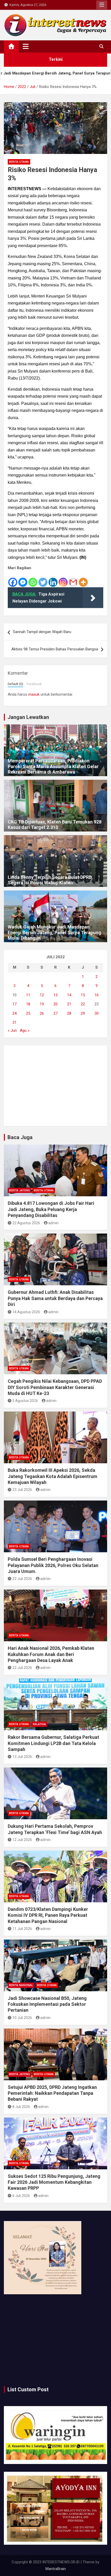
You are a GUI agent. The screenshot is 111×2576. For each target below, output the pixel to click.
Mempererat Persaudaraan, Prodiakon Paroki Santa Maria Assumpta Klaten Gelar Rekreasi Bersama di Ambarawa (53, 766)
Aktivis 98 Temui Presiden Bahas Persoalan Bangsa (55, 649)
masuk (34, 694)
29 (83, 1013)
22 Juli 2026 (22, 1579)
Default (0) (15, 684)
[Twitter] (43, 579)
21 (69, 1004)
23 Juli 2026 (22, 1490)
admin (53, 1223)
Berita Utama (19, 162)
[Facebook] (13, 579)
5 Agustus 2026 (25, 1401)
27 (55, 1013)
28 (69, 1013)
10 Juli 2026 (22, 2018)
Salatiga (39, 1724)
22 (83, 1004)
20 (55, 1004)
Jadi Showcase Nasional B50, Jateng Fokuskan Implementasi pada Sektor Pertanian (47, 2004)
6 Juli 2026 (21, 2196)
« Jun (12, 1030)
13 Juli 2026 (22, 1757)
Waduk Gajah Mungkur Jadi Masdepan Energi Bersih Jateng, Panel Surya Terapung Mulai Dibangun (54, 932)
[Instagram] (63, 579)
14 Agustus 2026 (26, 1312)
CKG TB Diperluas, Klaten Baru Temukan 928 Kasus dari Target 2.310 (55, 825)
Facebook (34, 684)
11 (28, 995)
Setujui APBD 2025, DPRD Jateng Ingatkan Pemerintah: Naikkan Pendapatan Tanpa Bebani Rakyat (52, 2093)
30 (97, 1013)
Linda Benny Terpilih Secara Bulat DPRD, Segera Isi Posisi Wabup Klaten (50, 880)
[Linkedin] (53, 579)
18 (28, 1004)
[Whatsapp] (33, 579)
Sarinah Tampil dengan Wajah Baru (42, 632)
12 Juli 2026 (22, 1840)
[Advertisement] (55, 1086)
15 (83, 995)
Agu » (25, 1030)
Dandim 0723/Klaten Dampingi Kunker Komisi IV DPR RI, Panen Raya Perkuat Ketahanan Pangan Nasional (48, 1915)
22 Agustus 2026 (26, 1223)
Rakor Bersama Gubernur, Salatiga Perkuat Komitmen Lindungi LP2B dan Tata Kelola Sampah (53, 1743)
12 (42, 995)
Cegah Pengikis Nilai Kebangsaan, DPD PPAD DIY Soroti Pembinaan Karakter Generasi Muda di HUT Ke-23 (55, 1387)
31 (14, 1022)
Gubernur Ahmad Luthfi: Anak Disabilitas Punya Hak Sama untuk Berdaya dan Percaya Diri (55, 1298)
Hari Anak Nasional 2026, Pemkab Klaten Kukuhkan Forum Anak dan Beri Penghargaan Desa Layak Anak (51, 1654)
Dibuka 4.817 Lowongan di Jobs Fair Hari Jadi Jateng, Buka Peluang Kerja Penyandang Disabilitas (51, 1209)
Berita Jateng (19, 1190)
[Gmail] (73, 579)
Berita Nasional (21, 1985)
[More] (83, 579)
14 (69, 995)
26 (42, 1013)
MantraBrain (56, 2569)
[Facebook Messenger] (23, 579)
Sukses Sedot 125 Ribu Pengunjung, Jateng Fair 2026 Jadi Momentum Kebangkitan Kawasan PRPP (54, 2182)
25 (28, 1013)
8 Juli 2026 (21, 2107)
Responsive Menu (102, 5)
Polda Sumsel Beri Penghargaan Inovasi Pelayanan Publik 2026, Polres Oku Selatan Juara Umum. (53, 1565)
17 (14, 1004)
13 (55, 995)
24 (14, 1013)
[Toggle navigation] (26, 46)
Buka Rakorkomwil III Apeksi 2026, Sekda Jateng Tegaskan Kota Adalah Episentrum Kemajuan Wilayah (53, 1476)
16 (97, 995)
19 (42, 1004)
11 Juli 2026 (22, 1929)
